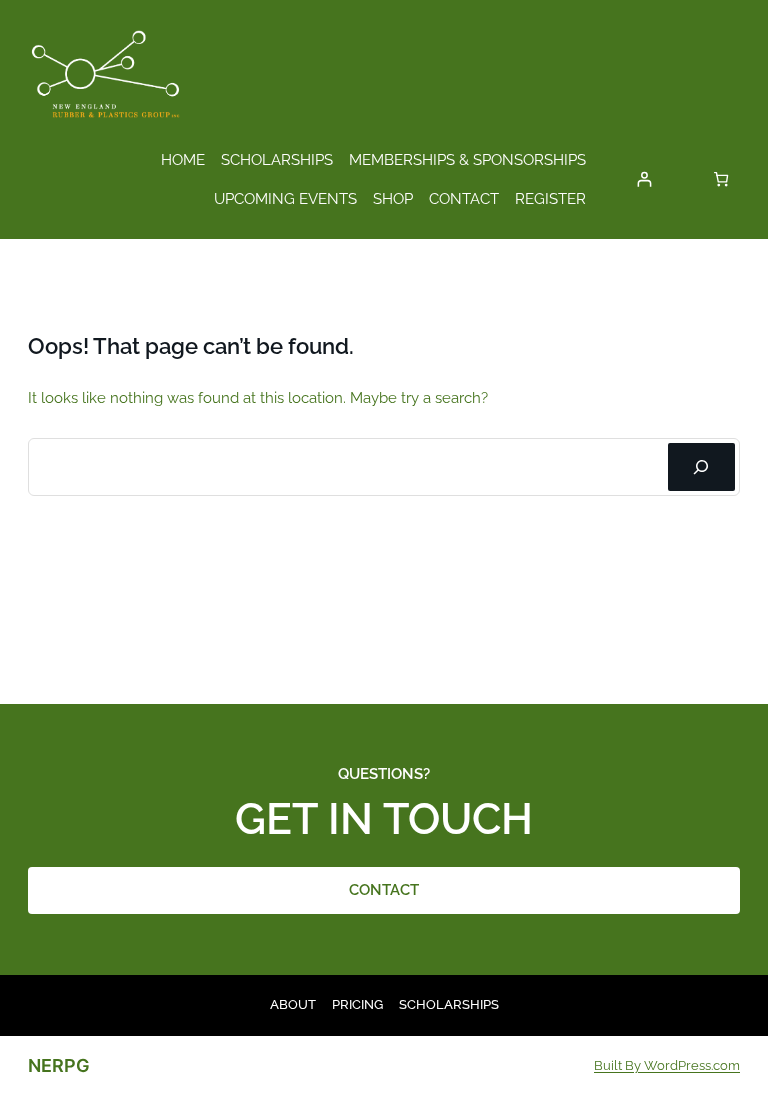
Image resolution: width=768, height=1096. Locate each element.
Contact (384, 889)
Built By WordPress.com (667, 1065)
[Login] (644, 179)
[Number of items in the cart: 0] (721, 179)
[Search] (701, 467)
